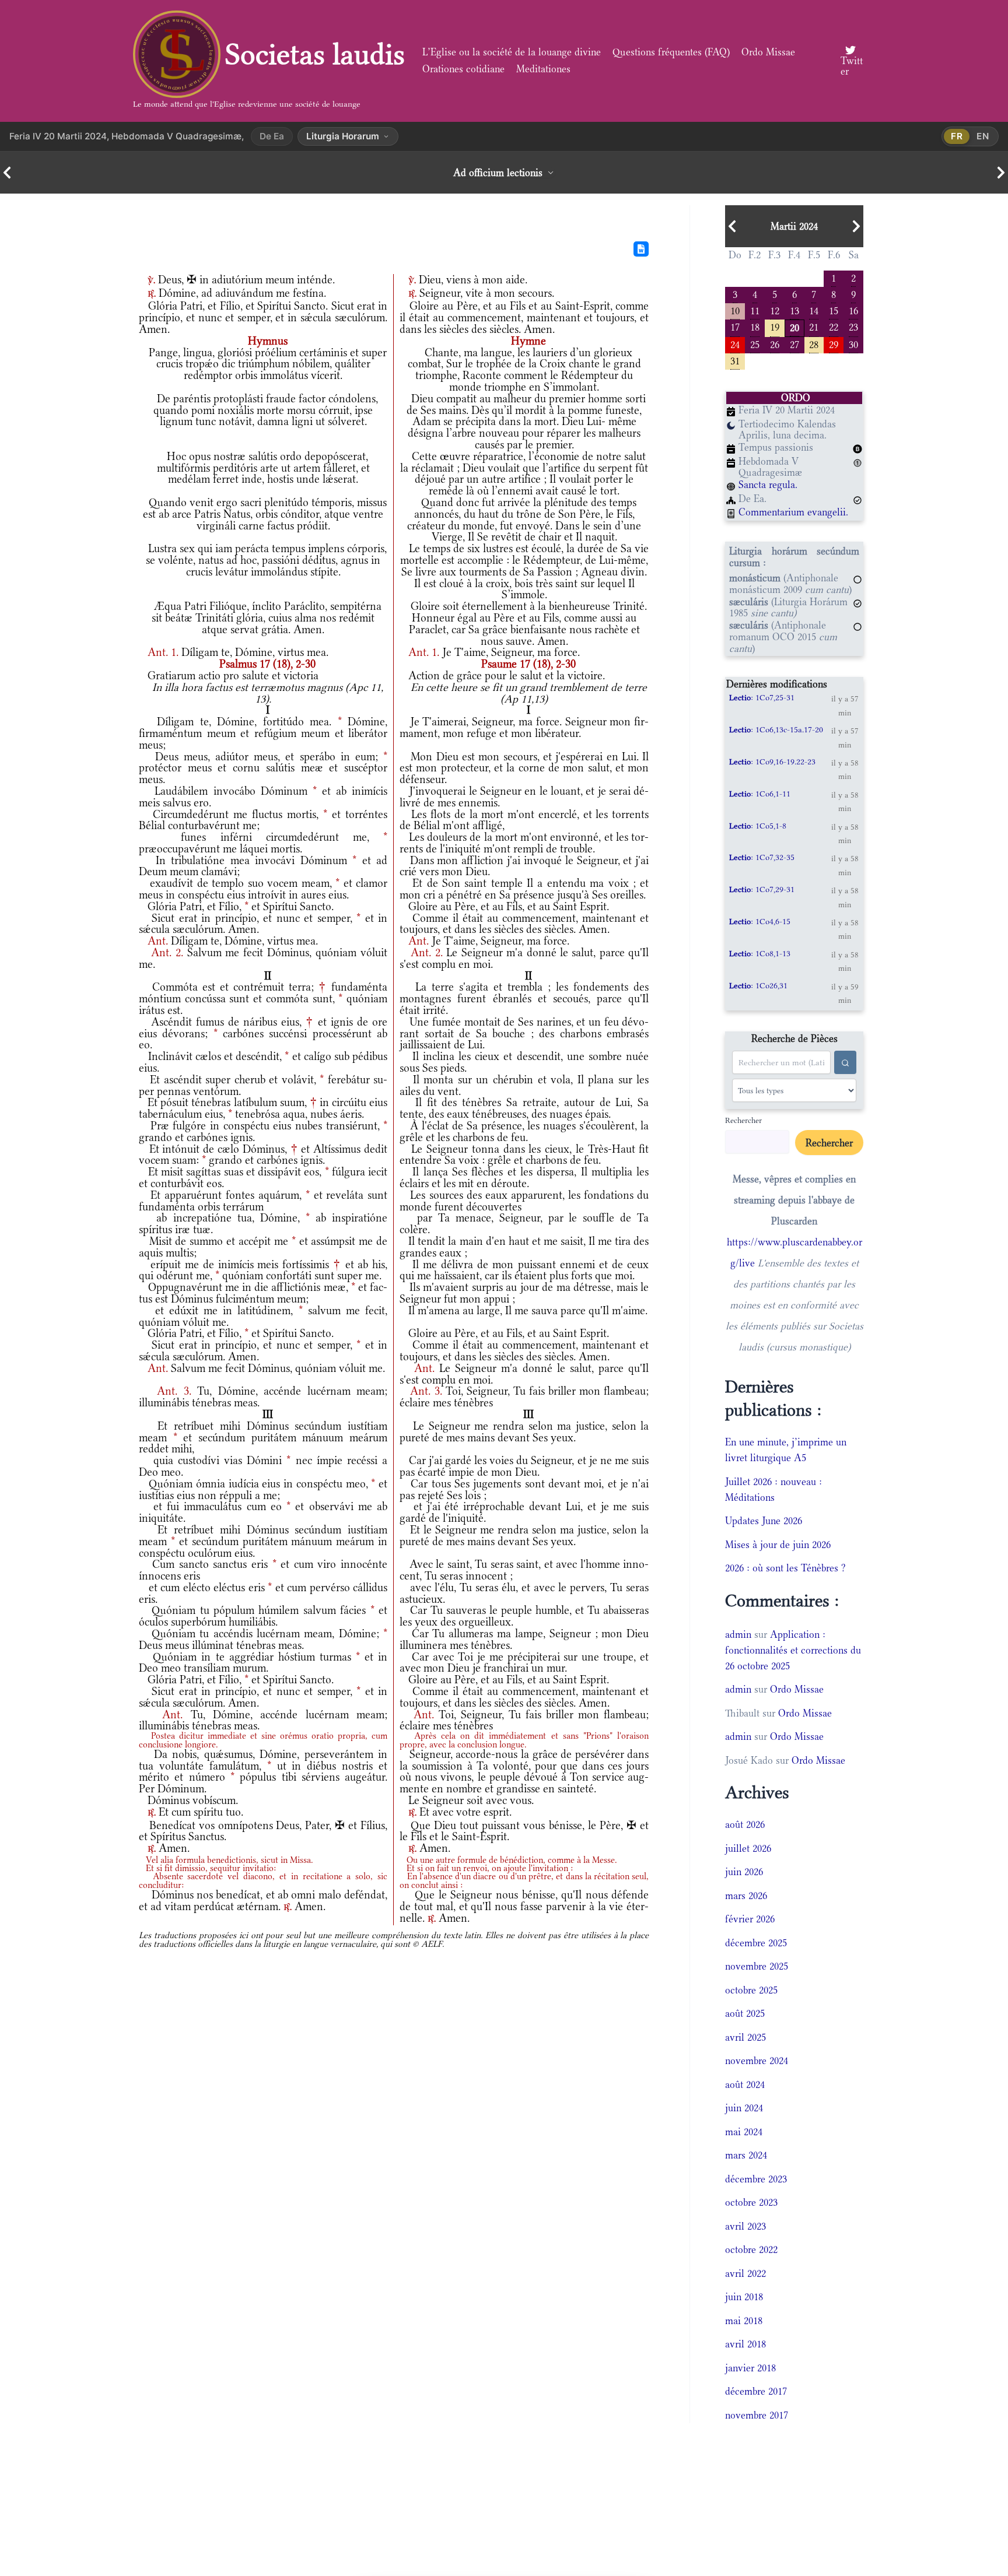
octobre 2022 (751, 2249)
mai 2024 (744, 2132)
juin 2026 (744, 1872)
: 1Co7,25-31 (762, 697)
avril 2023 (745, 2226)
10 (735, 310)
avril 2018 (745, 2344)
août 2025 (745, 2013)
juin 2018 (744, 2297)
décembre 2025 (756, 1943)
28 (814, 344)
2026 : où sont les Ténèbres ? (785, 1568)
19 (775, 326)
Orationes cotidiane (463, 69)
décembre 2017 (756, 2391)
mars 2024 (746, 2155)
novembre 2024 (757, 2061)
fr (957, 136)
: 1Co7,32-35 (762, 857)
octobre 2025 (751, 1990)
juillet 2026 (748, 1848)
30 (853, 344)
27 (794, 344)
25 (755, 344)
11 (755, 310)
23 (853, 326)
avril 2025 (745, 2037)
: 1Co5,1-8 (758, 826)
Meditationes (543, 69)
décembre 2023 (756, 2179)
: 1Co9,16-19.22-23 (772, 761)
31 (735, 360)
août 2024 (745, 2084)
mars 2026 (746, 1896)
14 (814, 310)
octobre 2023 (751, 2202)
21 (814, 326)
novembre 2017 (757, 2415)
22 (834, 326)
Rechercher (743, 1120)
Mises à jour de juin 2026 (778, 1545)
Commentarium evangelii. (793, 512)
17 (735, 326)
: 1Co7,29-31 (762, 889)
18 (755, 326)
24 (735, 344)
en (983, 136)
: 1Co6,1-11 (760, 794)
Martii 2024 (794, 226)
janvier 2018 (750, 2368)
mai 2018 (744, 2321)
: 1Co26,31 (758, 985)
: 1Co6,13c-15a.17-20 (776, 729)
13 (794, 310)
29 (834, 344)
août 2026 (745, 1824)
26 (775, 344)
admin (738, 1634)
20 (794, 327)
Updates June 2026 (764, 1521)
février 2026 (750, 1919)
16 (853, 310)
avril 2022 (745, 2273)
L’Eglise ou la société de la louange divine (512, 52)
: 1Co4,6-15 (760, 921)
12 (775, 310)
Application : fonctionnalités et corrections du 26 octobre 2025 (793, 1650)
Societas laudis (315, 54)
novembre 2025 (757, 1966)
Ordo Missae (768, 52)
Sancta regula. (768, 485)
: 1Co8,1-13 (760, 953)
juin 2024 (744, 2108)
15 (834, 310)
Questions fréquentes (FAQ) (671, 52)
